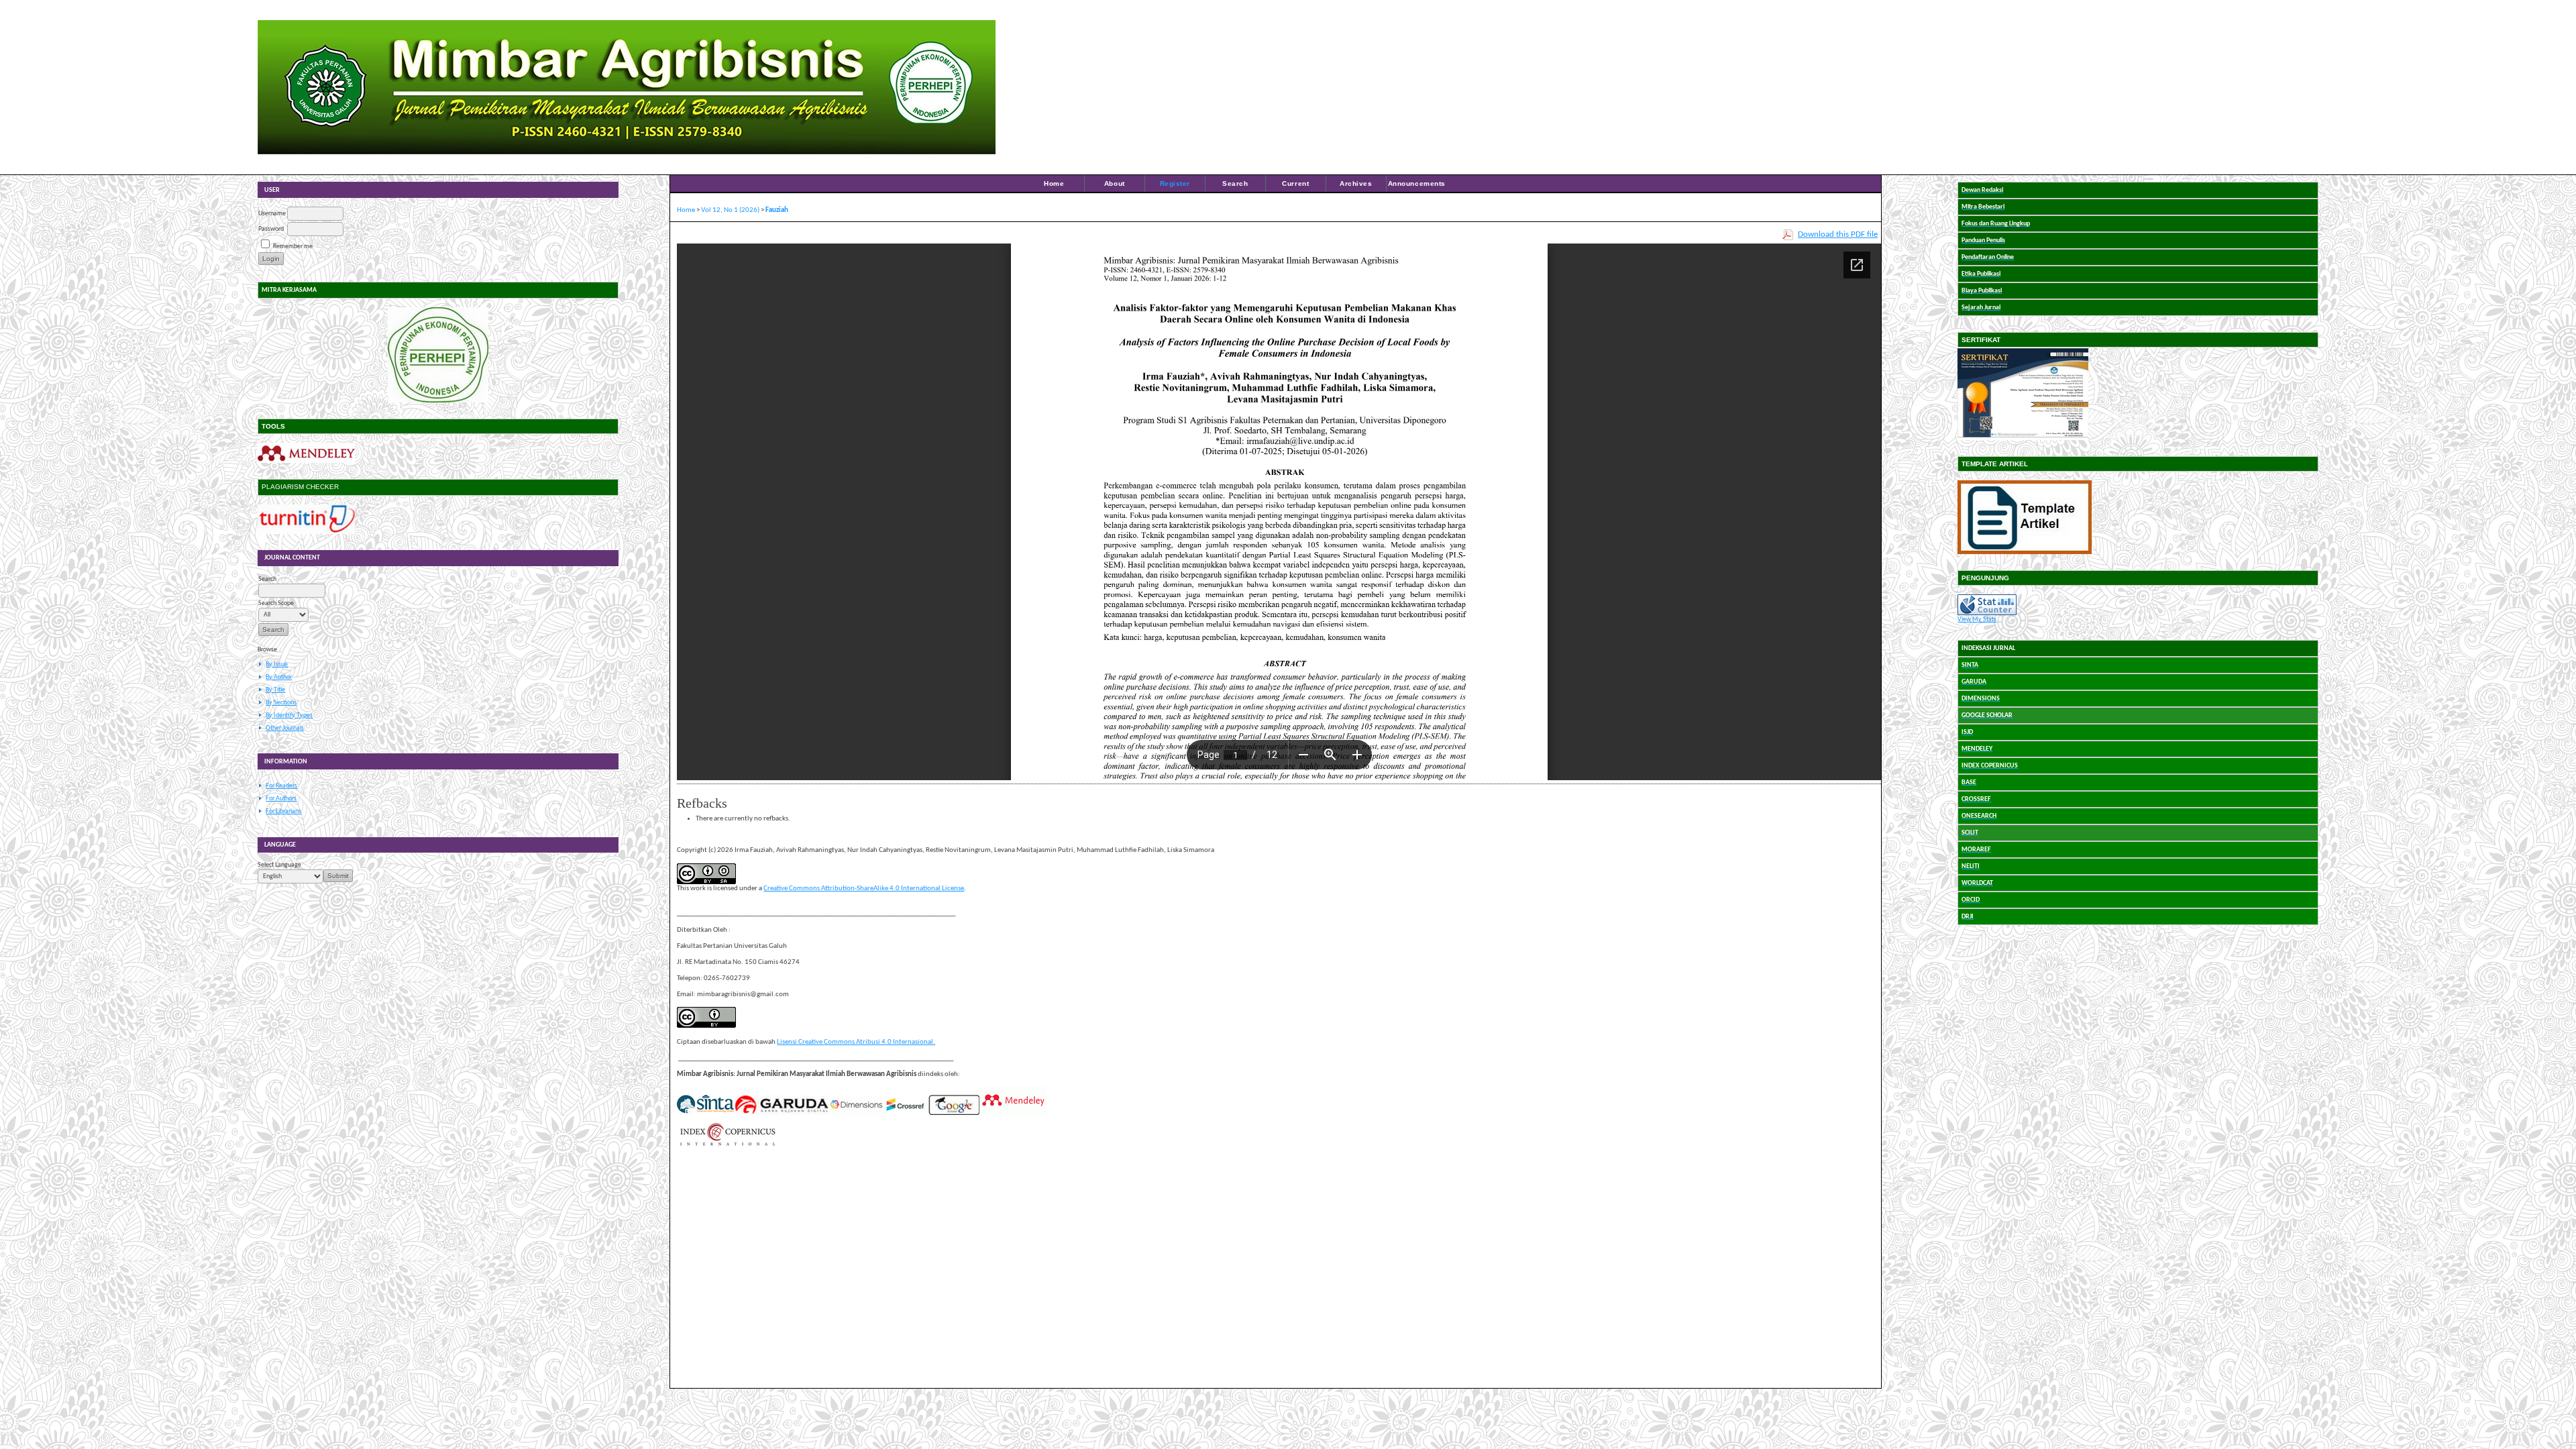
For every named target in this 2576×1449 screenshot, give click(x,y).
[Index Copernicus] (727, 1145)
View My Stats (1977, 620)
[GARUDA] (782, 1113)
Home (1054, 183)
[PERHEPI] (438, 355)
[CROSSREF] (906, 1113)
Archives (1356, 183)
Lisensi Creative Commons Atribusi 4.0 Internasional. (856, 1042)
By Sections (281, 703)
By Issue (277, 664)
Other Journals (285, 728)
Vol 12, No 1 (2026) (730, 210)
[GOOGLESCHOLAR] (954, 1113)
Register (1175, 183)
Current (1295, 183)
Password (271, 229)
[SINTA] (705, 1113)
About (1115, 183)
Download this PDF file (1838, 234)
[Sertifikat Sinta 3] (2023, 438)
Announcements (1417, 183)
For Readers (281, 786)
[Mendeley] (306, 461)
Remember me (293, 247)
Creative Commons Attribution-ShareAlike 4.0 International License (864, 889)
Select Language (279, 865)
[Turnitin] (306, 532)
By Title (275, 690)
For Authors (281, 799)
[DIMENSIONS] (856, 1113)
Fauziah (777, 210)
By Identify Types (289, 715)
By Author (279, 677)
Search (1235, 183)
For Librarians (283, 811)
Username (272, 214)
